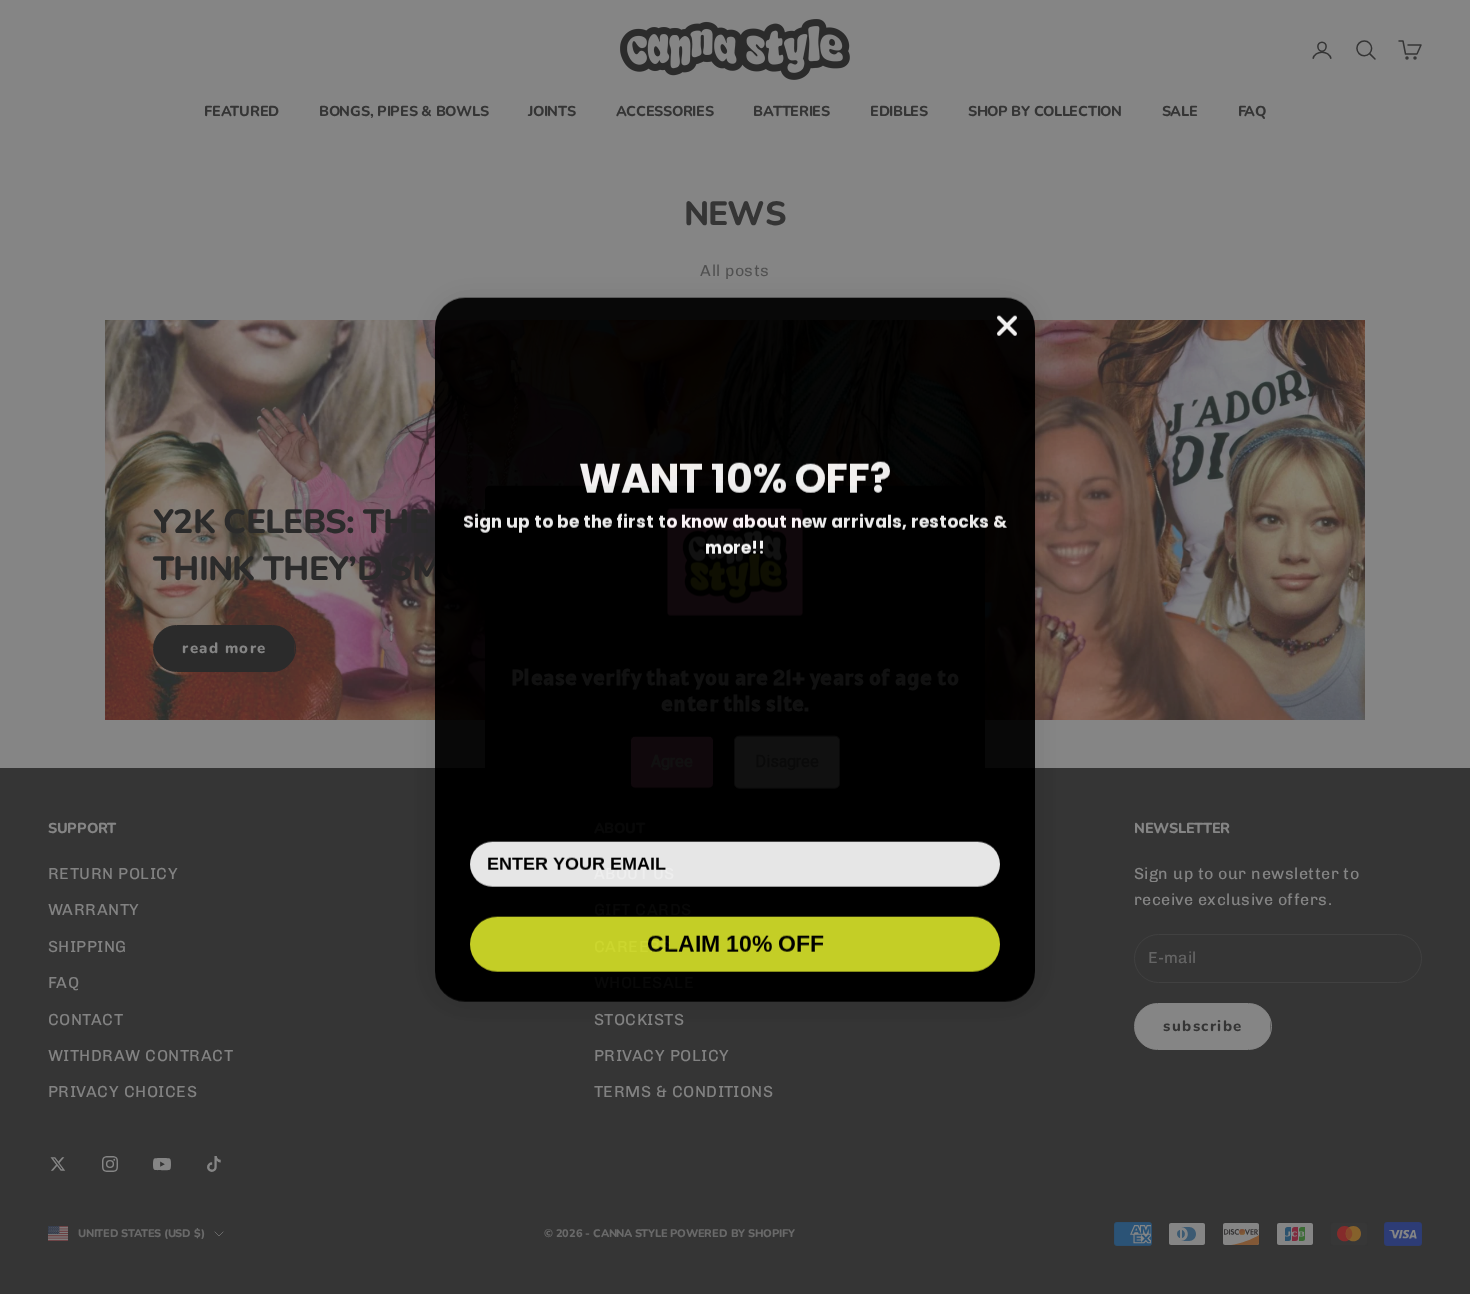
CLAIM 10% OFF (735, 941)
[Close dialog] (1007, 323)
